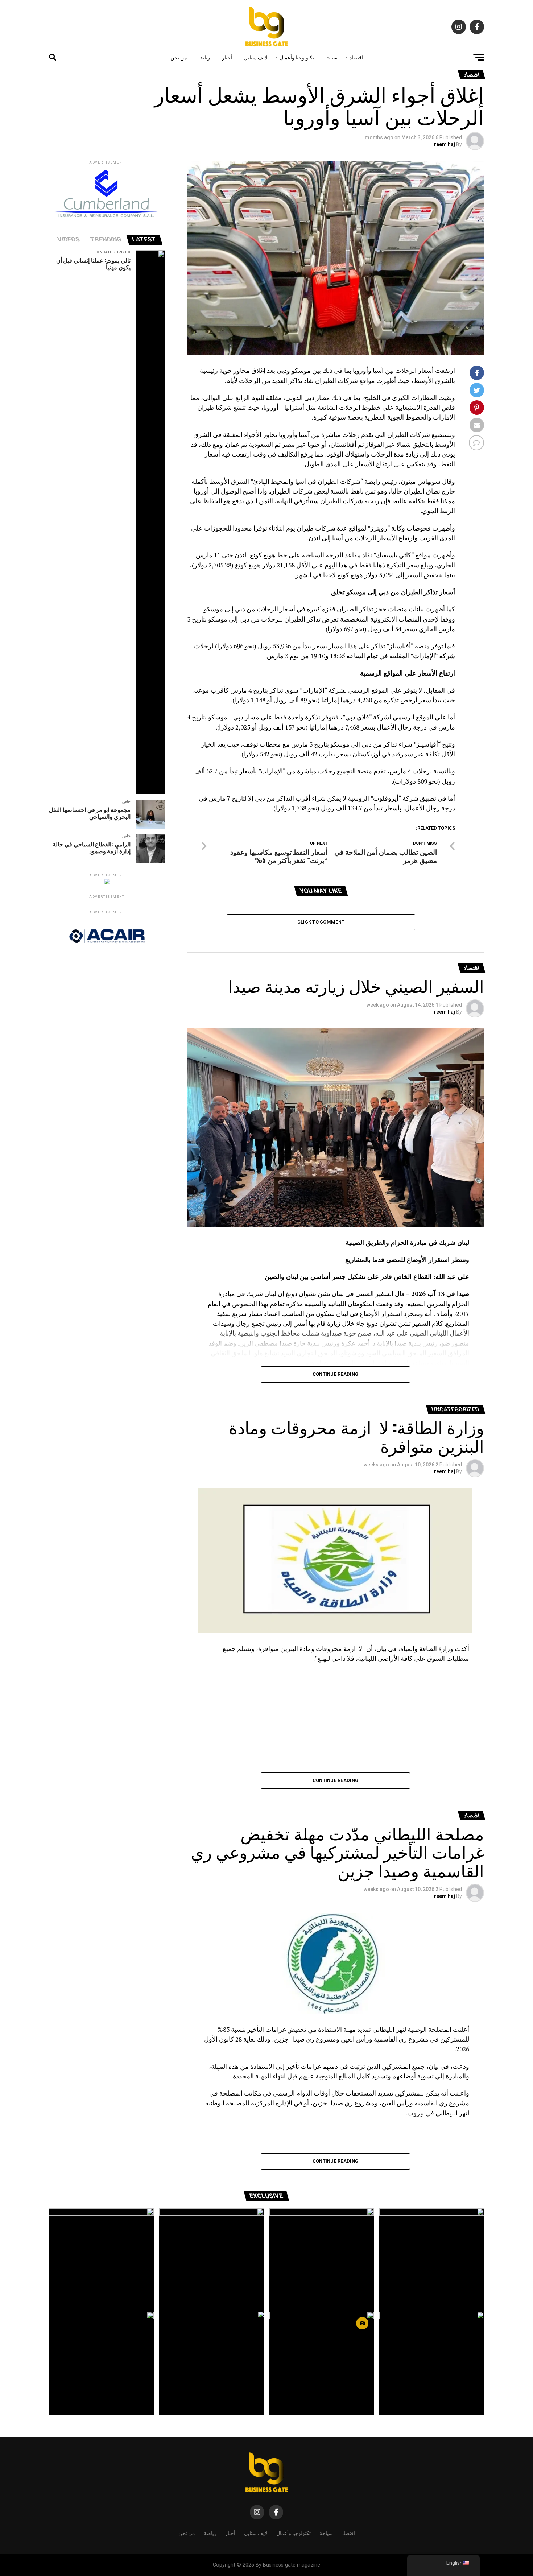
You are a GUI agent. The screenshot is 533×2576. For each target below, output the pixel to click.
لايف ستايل (256, 57)
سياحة (331, 57)
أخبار (227, 57)
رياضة (204, 57)
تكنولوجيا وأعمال (297, 57)
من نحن (179, 57)
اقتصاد (356, 57)
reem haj (445, 144)
